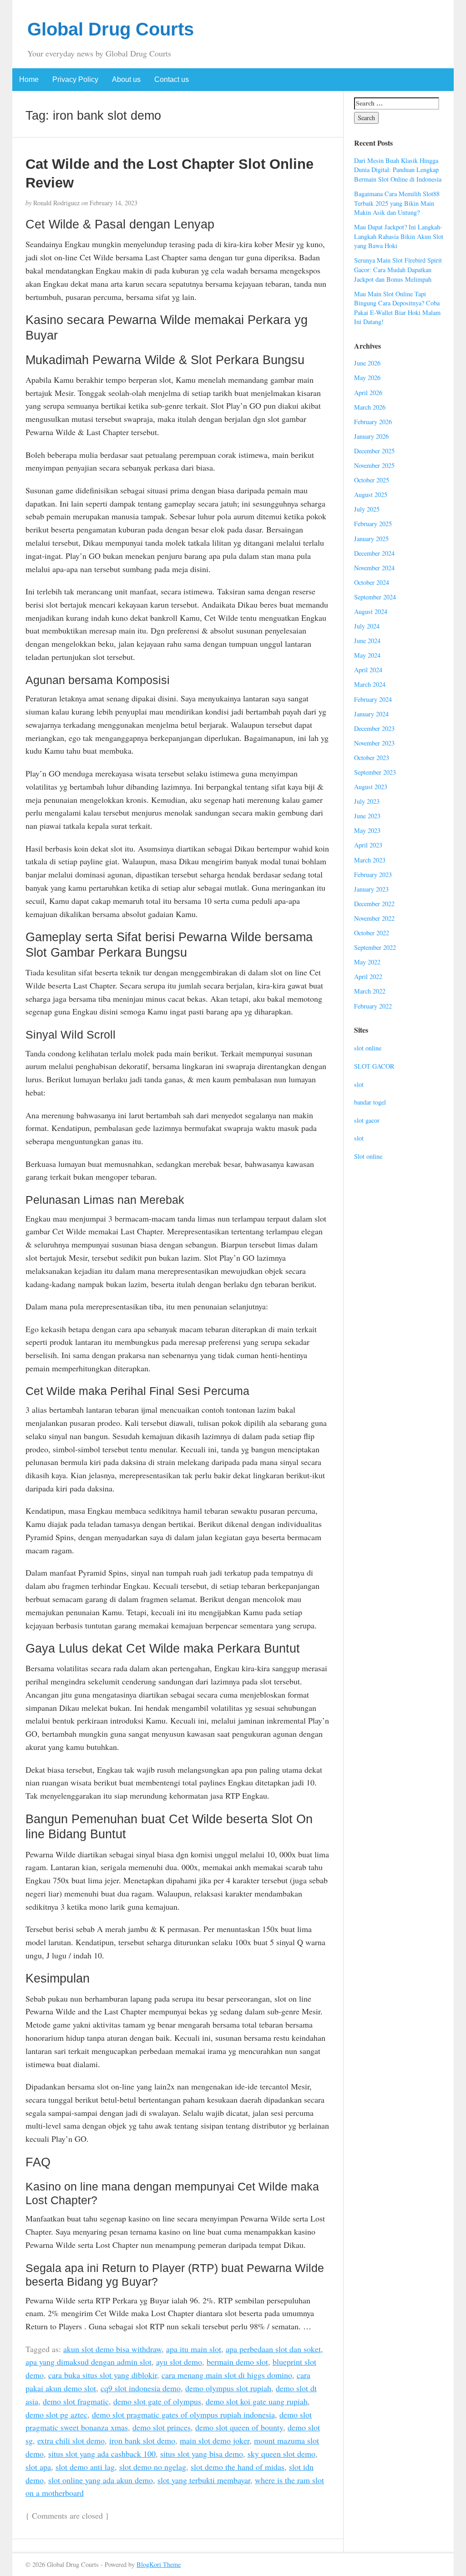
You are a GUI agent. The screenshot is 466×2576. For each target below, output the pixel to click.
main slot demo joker (215, 2440)
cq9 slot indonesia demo (141, 2388)
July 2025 (367, 509)
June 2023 (367, 816)
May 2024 (367, 655)
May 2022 (367, 962)
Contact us (172, 79)
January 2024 (371, 714)
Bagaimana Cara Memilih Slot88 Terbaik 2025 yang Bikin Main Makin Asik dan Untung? (397, 203)
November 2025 (374, 465)
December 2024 (374, 553)
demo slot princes (162, 2427)
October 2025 (372, 480)
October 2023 (372, 758)
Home (29, 79)
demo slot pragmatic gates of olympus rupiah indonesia (183, 2414)
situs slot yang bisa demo (202, 2454)
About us (126, 79)
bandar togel (370, 1102)
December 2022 (374, 904)
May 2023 (367, 830)
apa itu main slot (194, 2349)
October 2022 (372, 933)
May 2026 (367, 378)
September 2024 (375, 597)
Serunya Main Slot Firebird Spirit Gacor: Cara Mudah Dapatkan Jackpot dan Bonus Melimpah (398, 269)
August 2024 (371, 611)
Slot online (368, 1156)
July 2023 (367, 801)
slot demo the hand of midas (238, 2467)
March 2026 (370, 407)
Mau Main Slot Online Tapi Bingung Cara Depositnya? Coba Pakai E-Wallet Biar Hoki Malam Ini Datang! (397, 308)
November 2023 (374, 743)
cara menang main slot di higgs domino (227, 2375)
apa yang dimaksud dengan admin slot (89, 2362)
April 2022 (368, 976)
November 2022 (374, 918)
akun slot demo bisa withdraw (112, 2349)
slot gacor (367, 1120)
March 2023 (370, 860)
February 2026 (373, 422)
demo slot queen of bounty (239, 2427)
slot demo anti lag (85, 2467)
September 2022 (375, 947)
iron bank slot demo (142, 2440)
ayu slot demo (179, 2362)
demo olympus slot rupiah (228, 2388)
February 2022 (373, 1006)
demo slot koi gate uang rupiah (257, 2401)
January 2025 (371, 539)
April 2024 (368, 670)
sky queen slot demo (281, 2454)
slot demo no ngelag (153, 2467)
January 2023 (371, 889)
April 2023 (368, 845)
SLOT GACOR (374, 1066)
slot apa (38, 2467)
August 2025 (371, 494)
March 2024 (370, 684)
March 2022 (370, 991)
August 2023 (371, 787)
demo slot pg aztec (56, 2414)
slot (359, 1084)
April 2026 (368, 393)
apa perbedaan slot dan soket (273, 2349)
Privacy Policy (75, 79)
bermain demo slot (237, 2362)
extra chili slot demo (71, 2440)
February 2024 (373, 699)
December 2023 (374, 728)
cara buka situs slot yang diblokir (103, 2375)
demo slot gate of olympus (157, 2401)
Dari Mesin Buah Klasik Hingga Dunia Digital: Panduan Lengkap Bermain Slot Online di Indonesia (398, 170)
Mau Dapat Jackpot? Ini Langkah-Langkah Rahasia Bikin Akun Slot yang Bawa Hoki (399, 236)
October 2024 (372, 582)
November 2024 (374, 568)
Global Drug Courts (111, 29)
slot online (368, 1048)
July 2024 (367, 626)
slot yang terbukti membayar (204, 2480)
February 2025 (373, 524)
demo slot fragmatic (76, 2401)
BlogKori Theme (159, 2564)
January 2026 (371, 436)
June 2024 (367, 641)
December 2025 (374, 451)
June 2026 (367, 363)
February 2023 (373, 875)
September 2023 (375, 772)
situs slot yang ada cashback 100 (102, 2454)
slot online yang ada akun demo (101, 2480)
